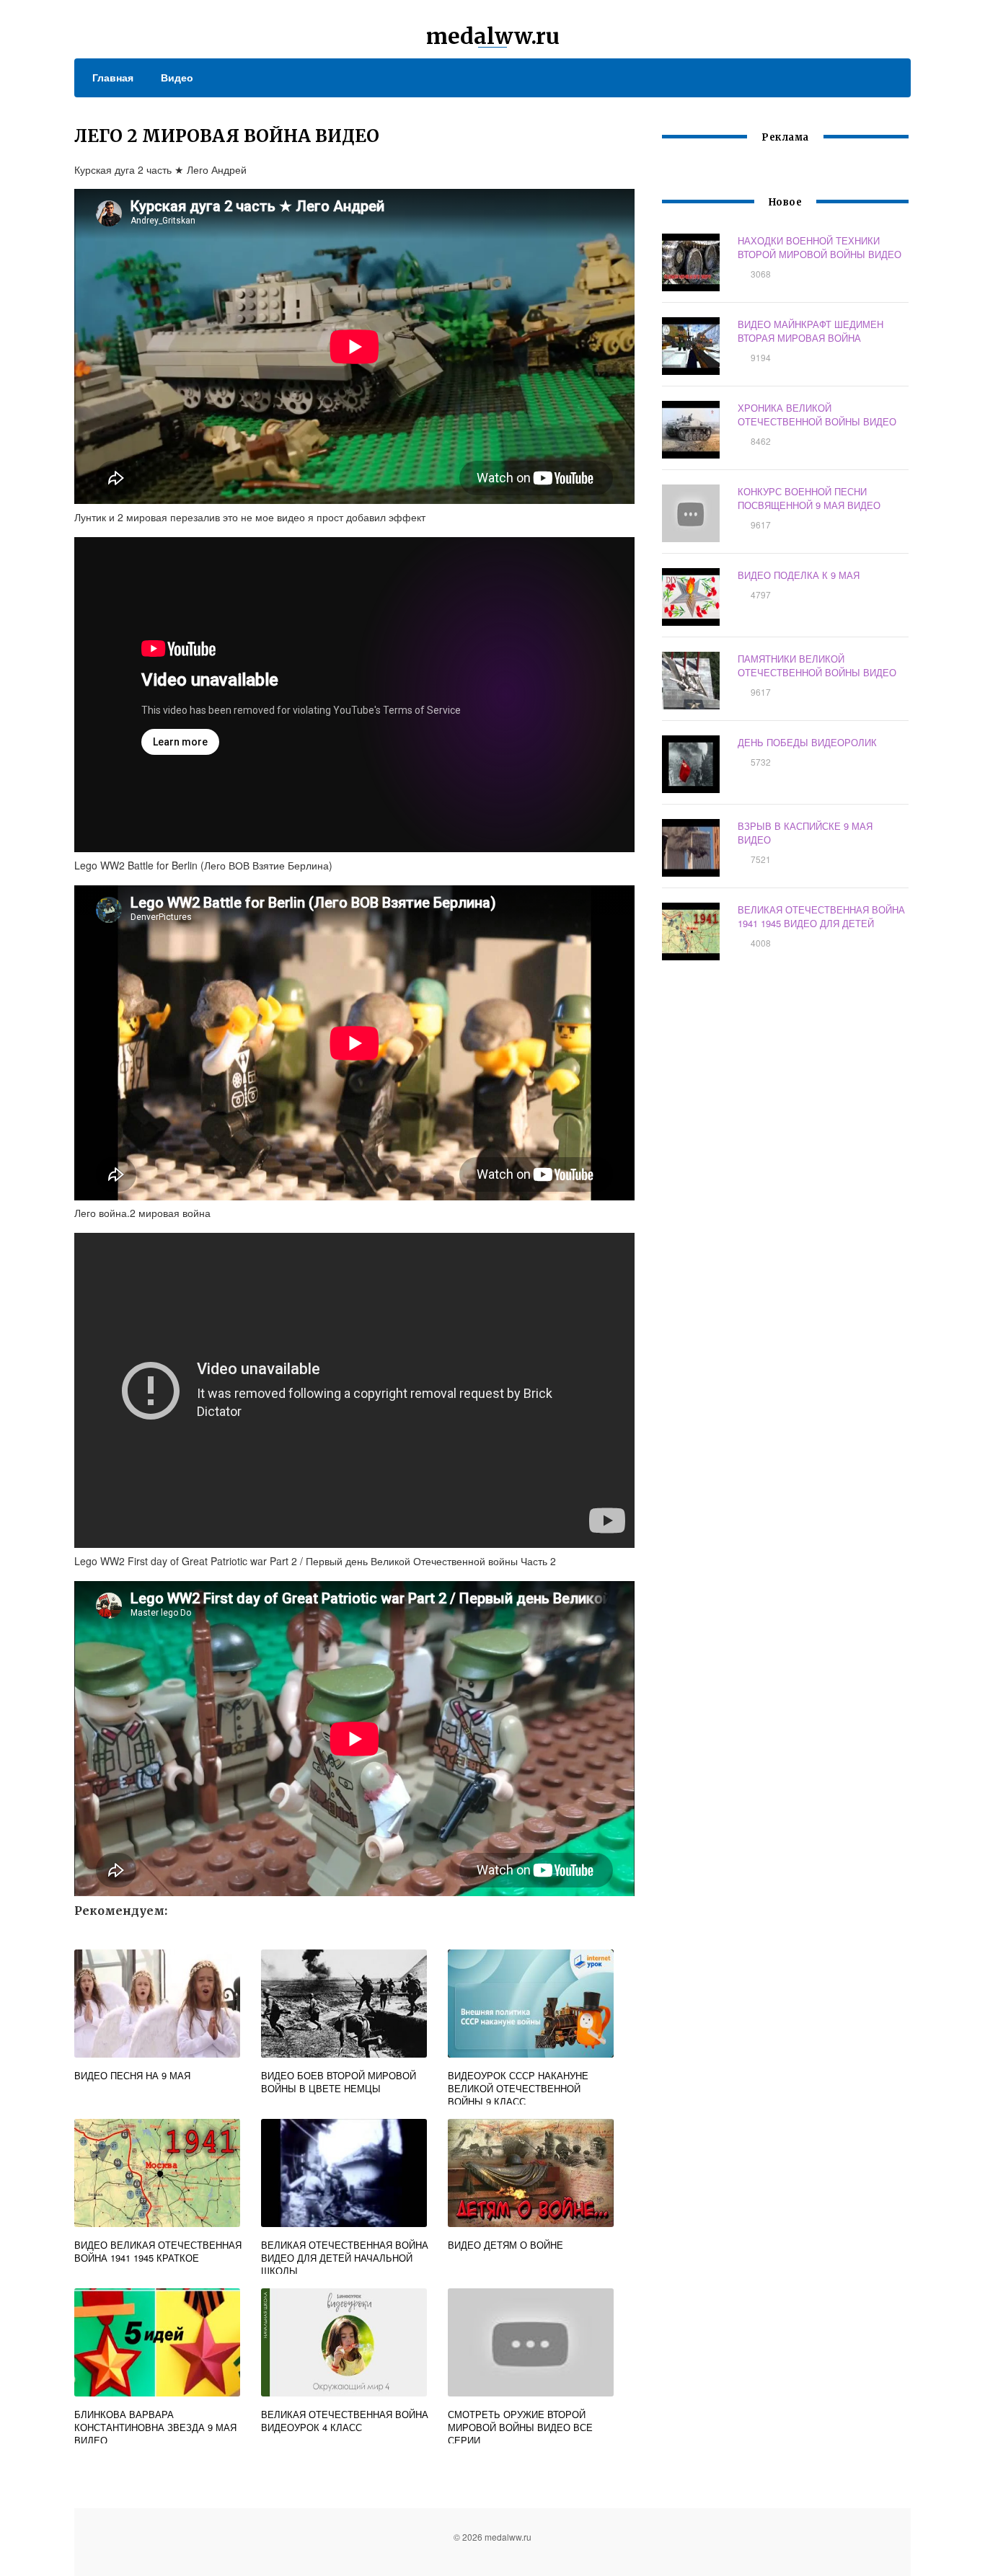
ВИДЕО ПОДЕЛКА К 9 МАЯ (799, 575)
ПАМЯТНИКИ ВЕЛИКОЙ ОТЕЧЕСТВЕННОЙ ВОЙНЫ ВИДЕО (817, 665)
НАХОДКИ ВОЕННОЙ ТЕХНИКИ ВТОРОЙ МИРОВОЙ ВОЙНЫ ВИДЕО (820, 247)
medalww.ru (493, 36)
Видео (177, 77)
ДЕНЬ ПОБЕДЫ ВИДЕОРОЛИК (807, 742)
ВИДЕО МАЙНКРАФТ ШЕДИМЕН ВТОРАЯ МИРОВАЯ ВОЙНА (810, 331)
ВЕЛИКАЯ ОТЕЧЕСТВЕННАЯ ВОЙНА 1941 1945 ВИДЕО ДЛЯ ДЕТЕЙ (821, 916)
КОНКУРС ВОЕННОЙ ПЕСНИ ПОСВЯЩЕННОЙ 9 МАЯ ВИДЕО (809, 498)
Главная (113, 77)
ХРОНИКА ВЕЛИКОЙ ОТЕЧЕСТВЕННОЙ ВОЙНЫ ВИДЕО (817, 415)
